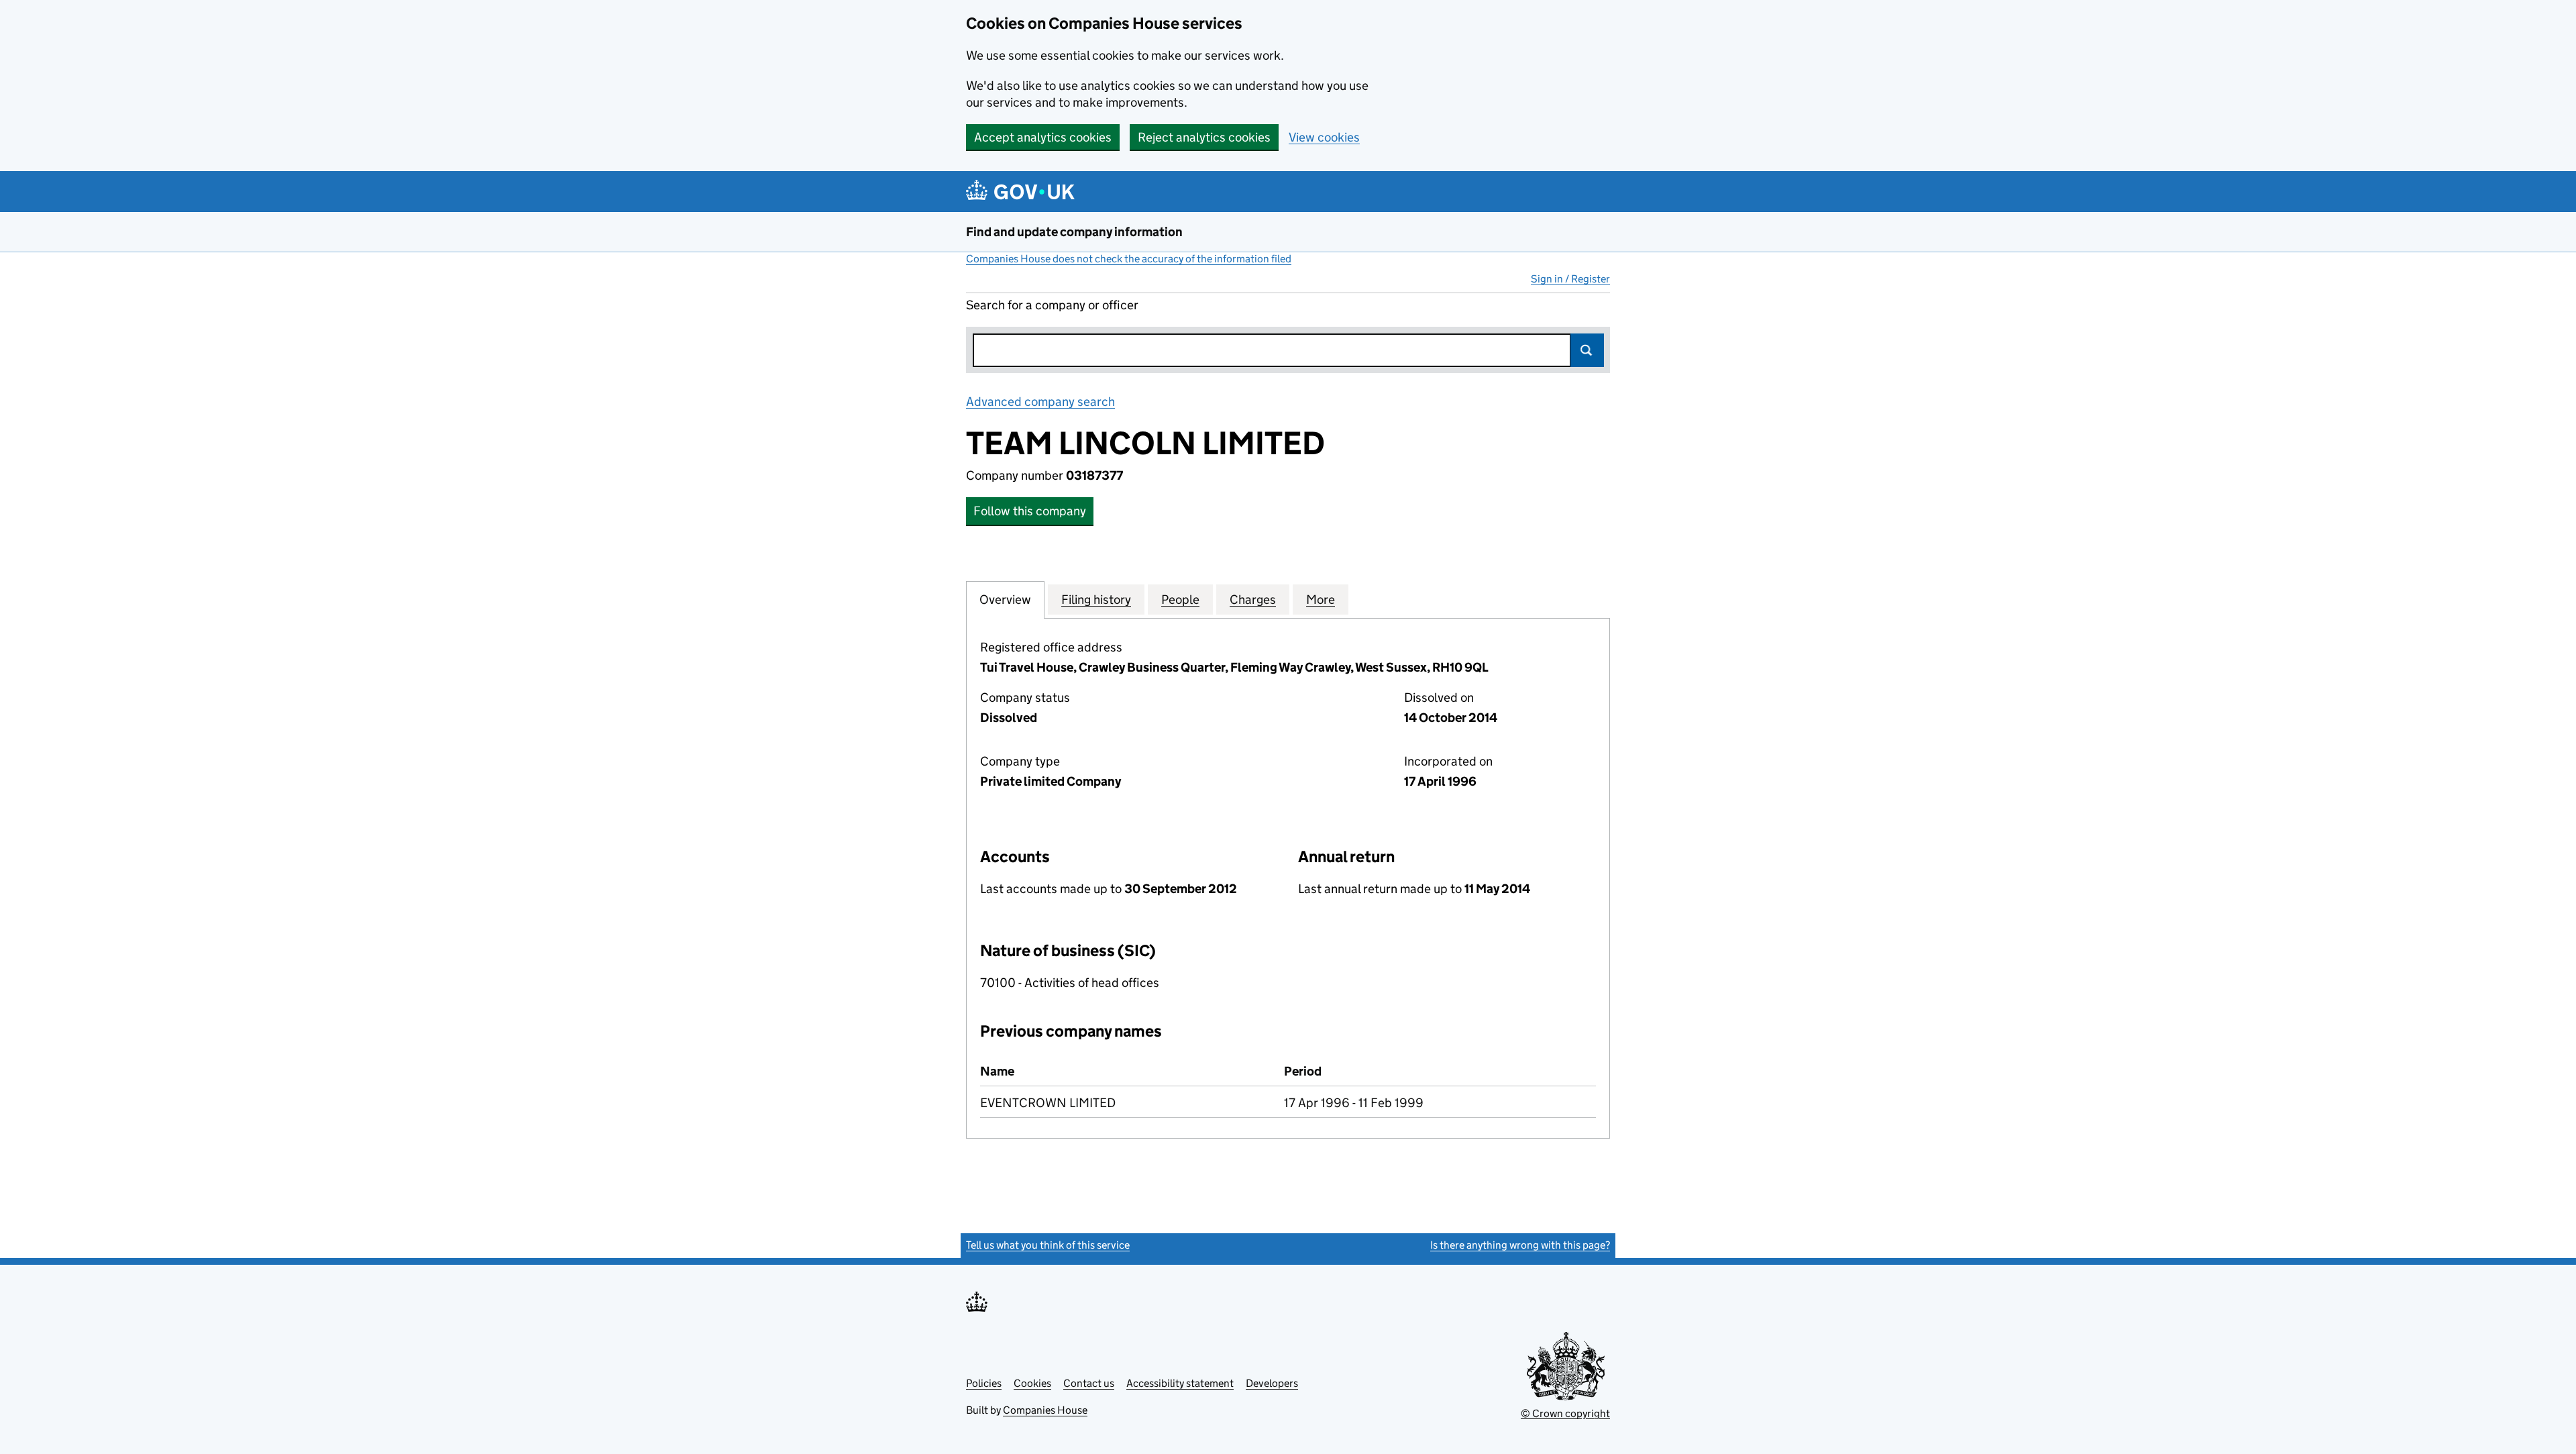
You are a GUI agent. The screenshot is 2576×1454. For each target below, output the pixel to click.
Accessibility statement (1180, 1383)
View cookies (1324, 137)
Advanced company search (1040, 402)
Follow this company (1030, 511)
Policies (984, 1383)
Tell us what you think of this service (1048, 1245)
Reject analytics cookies (1204, 137)
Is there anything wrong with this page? (1520, 1245)
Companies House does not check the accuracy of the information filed (1129, 259)
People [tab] (1180, 600)
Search (1587, 350)
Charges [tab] (1253, 600)
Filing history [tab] (1096, 600)
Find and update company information (1074, 232)
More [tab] (1321, 600)
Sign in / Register (1570, 279)
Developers (1272, 1383)
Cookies (1032, 1383)
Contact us (1089, 1383)
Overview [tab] (1005, 600)
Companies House (1045, 1410)
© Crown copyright (1565, 1413)
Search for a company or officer (1052, 305)
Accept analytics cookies (1043, 137)
